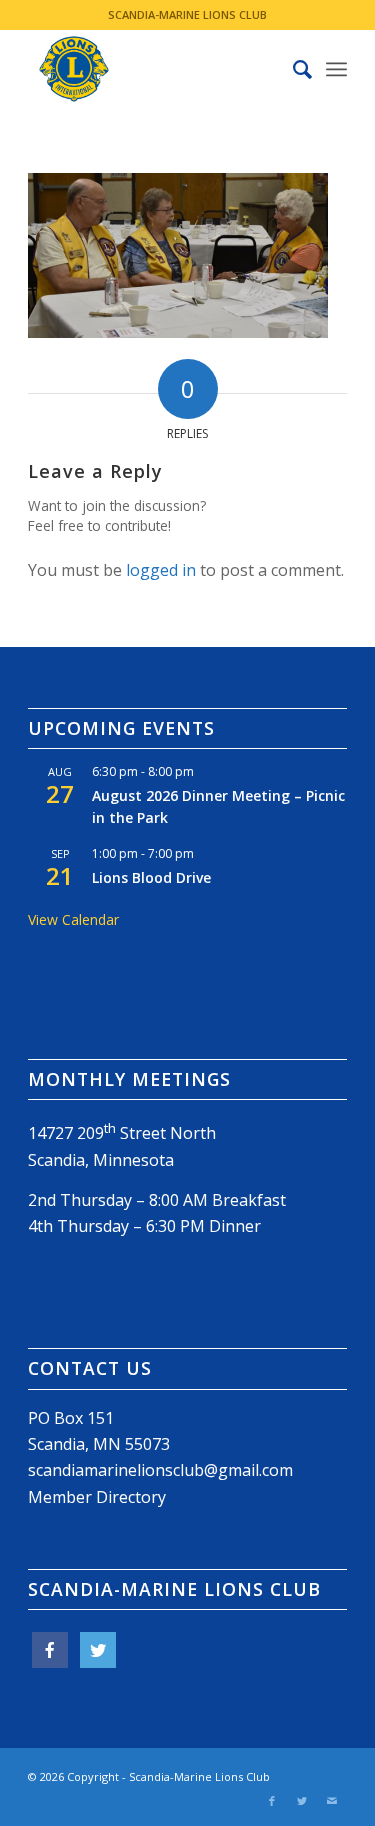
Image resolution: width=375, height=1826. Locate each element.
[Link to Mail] (332, 1801)
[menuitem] (292, 69)
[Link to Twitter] (302, 1801)
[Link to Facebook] (272, 1801)
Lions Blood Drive (151, 877)
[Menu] (336, 69)
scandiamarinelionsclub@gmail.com (160, 1470)
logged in (161, 570)
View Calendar (73, 919)
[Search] (292, 69)
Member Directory (97, 1497)
